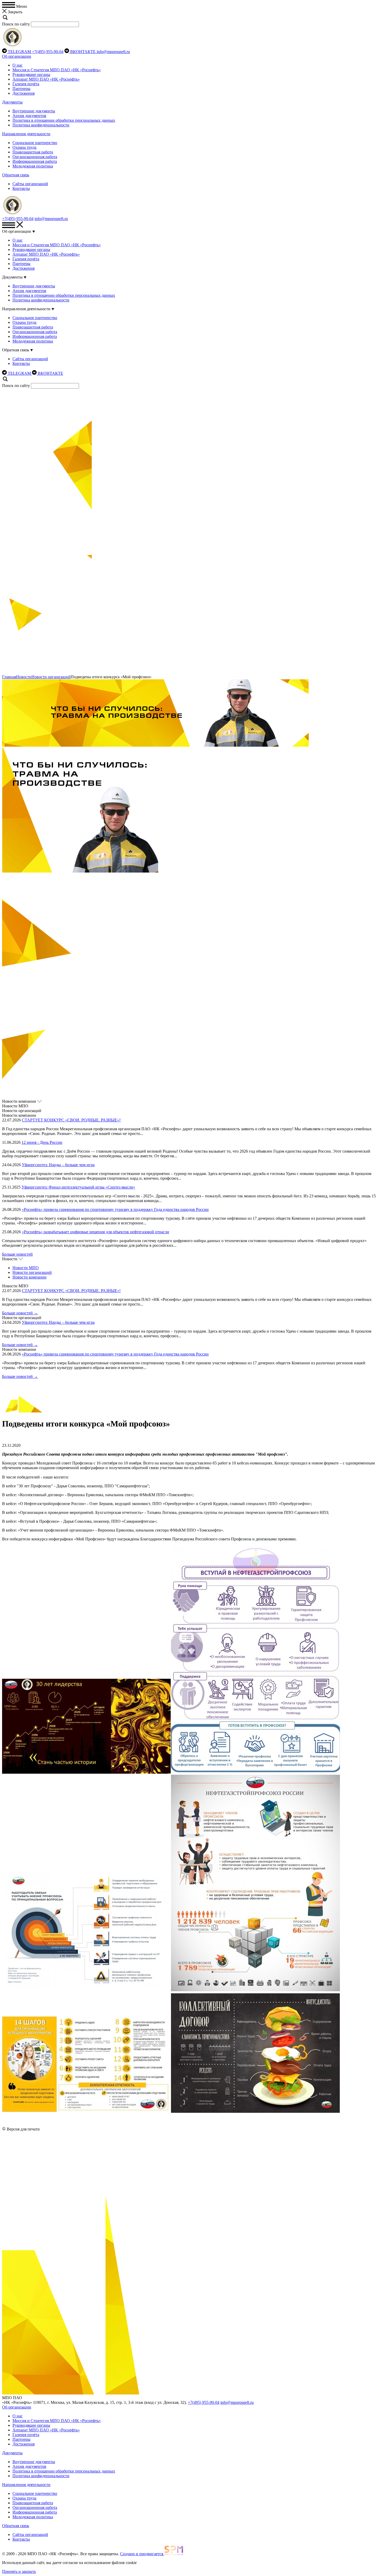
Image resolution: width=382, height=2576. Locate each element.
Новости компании (29, 1277)
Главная (9, 677)
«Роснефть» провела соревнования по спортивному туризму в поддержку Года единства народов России (115, 1209)
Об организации (17, 56)
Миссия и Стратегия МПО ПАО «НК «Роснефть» (57, 70)
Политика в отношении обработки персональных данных (64, 120)
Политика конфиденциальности (41, 125)
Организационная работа (35, 157)
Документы (12, 102)
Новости (24, 677)
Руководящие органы (31, 75)
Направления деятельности (26, 134)
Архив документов (29, 116)
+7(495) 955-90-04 (48, 52)
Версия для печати (23, 2129)
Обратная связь (16, 175)
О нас (18, 65)
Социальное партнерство (35, 143)
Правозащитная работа (33, 152)
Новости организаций (51, 677)
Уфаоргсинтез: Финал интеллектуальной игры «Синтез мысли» (78, 1187)
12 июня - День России (42, 1142)
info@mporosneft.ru (113, 52)
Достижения (24, 93)
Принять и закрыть (19, 2571)
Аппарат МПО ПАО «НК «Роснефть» (46, 79)
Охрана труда (24, 147)
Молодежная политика (33, 166)
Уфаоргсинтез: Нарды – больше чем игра (58, 1165)
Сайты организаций (30, 184)
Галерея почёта (26, 84)
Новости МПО (26, 1268)
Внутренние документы (34, 111)
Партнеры (21, 89)
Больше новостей (17, 1254)
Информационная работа (35, 161)
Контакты (21, 188)
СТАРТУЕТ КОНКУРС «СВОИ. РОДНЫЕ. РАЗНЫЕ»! (71, 1120)
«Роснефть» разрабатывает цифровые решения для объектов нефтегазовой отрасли (95, 1232)
